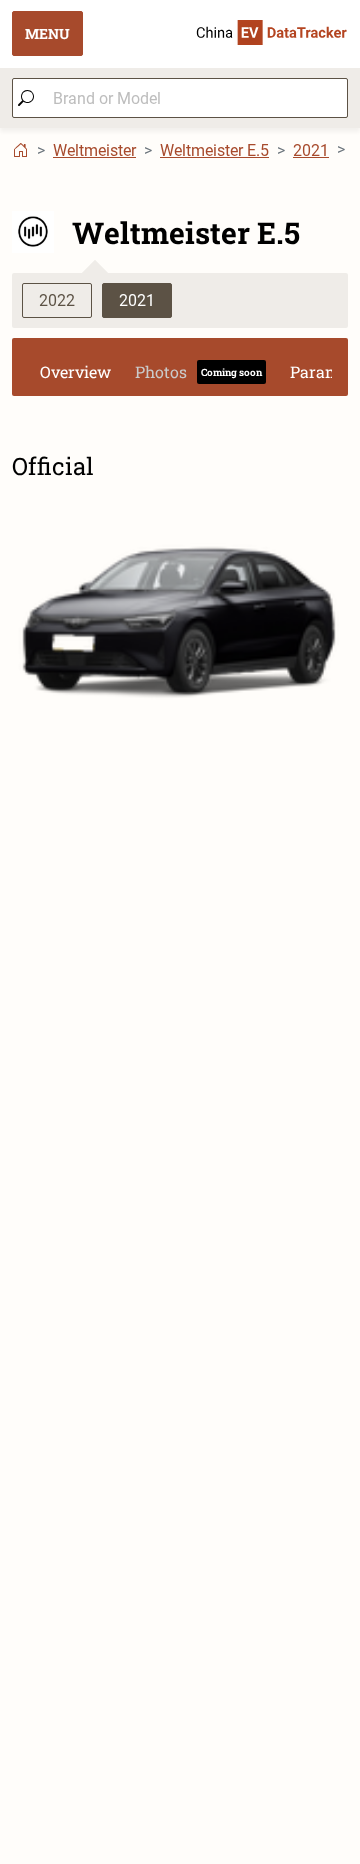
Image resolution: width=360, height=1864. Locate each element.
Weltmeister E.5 (214, 150)
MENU (47, 33)
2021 (311, 150)
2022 (57, 300)
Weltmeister (94, 150)
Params (319, 371)
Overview (75, 371)
